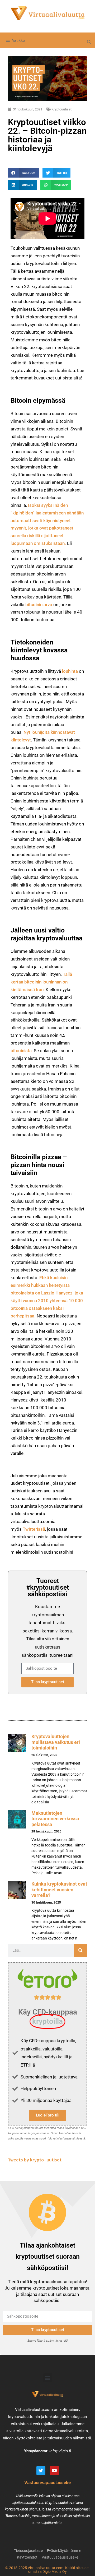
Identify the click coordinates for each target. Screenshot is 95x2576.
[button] (23, 173)
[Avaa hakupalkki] (89, 42)
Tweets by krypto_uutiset (35, 2160)
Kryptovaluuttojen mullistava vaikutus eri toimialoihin (56, 1742)
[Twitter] (41, 2471)
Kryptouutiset (61, 109)
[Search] (80, 1950)
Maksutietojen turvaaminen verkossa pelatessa (55, 1819)
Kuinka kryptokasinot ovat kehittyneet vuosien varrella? (59, 1890)
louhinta (70, 671)
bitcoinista (21, 1051)
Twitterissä (34, 1529)
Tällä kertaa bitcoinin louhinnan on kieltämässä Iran (41, 982)
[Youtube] (54, 2471)
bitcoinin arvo (39, 605)
